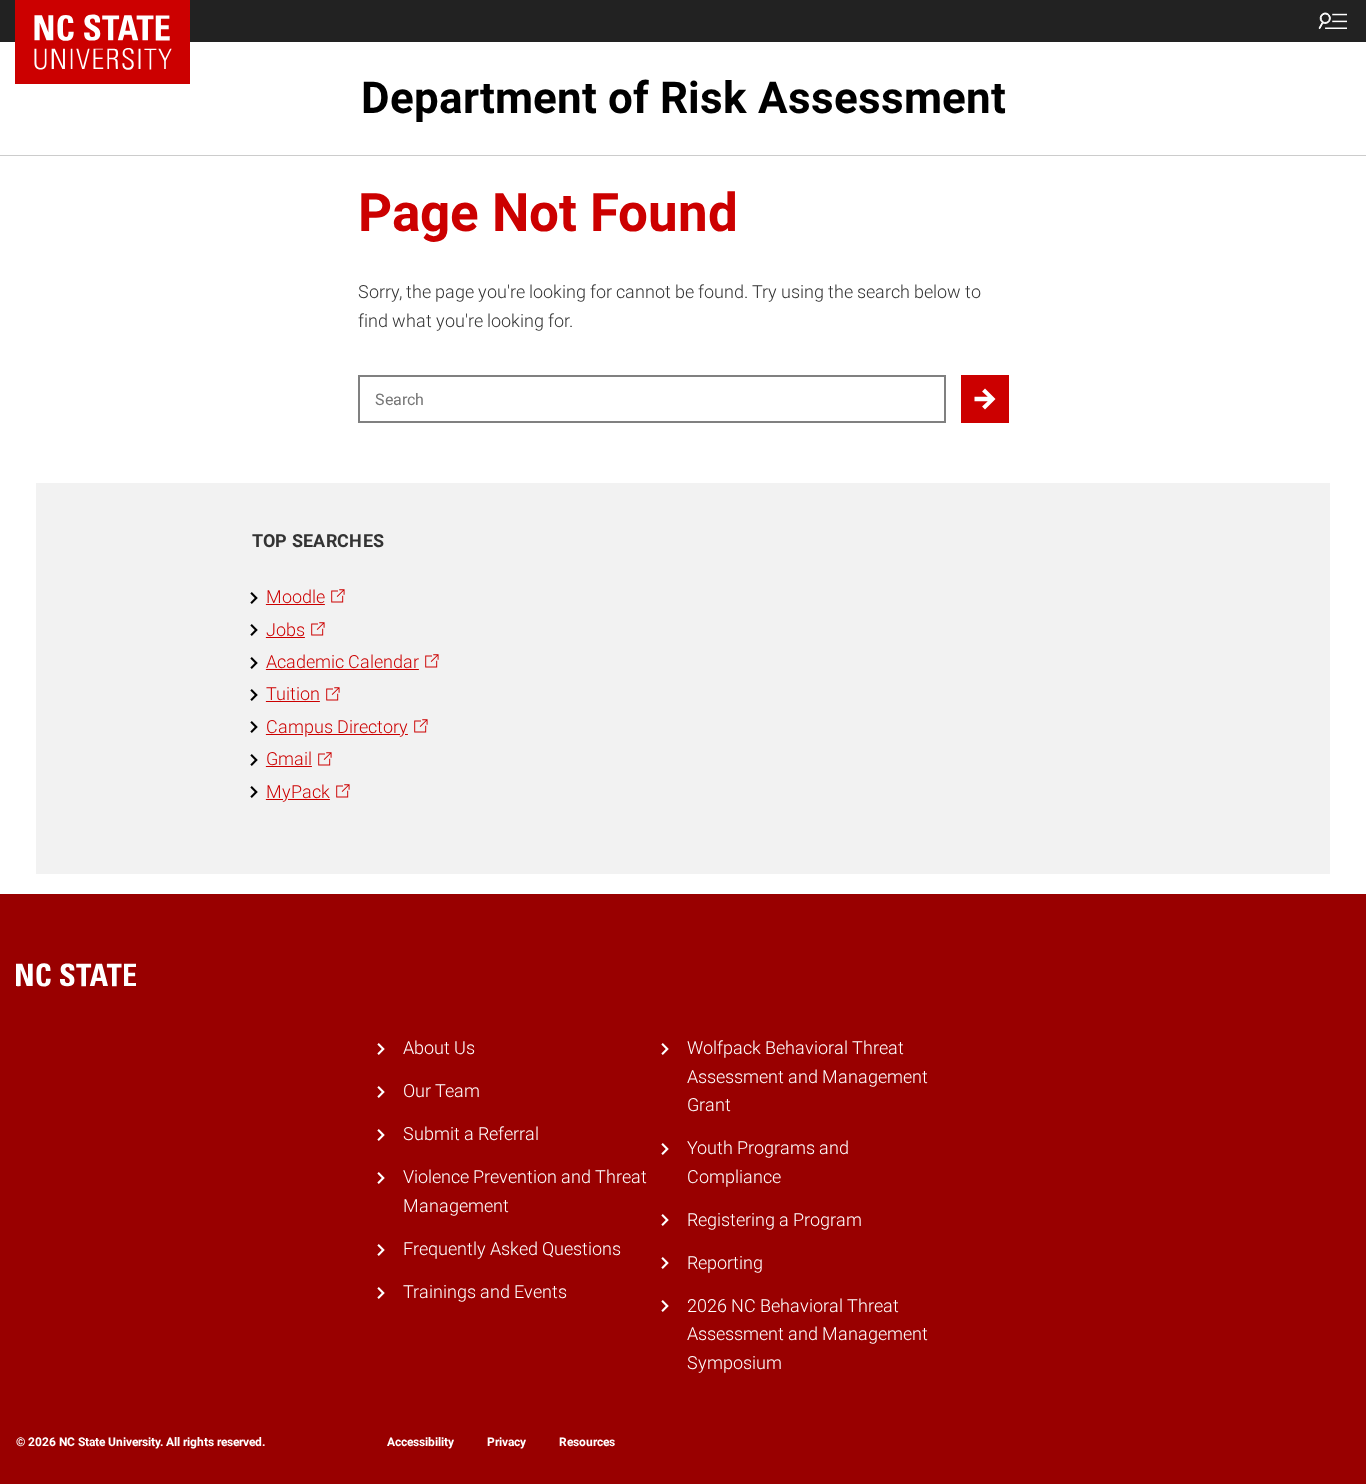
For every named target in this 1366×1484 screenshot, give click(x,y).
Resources (587, 1442)
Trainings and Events (485, 1292)
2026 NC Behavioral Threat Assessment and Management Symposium (807, 1334)
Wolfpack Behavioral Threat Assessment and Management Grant (807, 1076)
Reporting (725, 1263)
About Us (439, 1048)
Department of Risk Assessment (683, 98)
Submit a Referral (471, 1134)
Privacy (506, 1442)
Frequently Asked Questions (512, 1249)
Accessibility (420, 1442)
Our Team (441, 1091)
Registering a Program (774, 1220)
